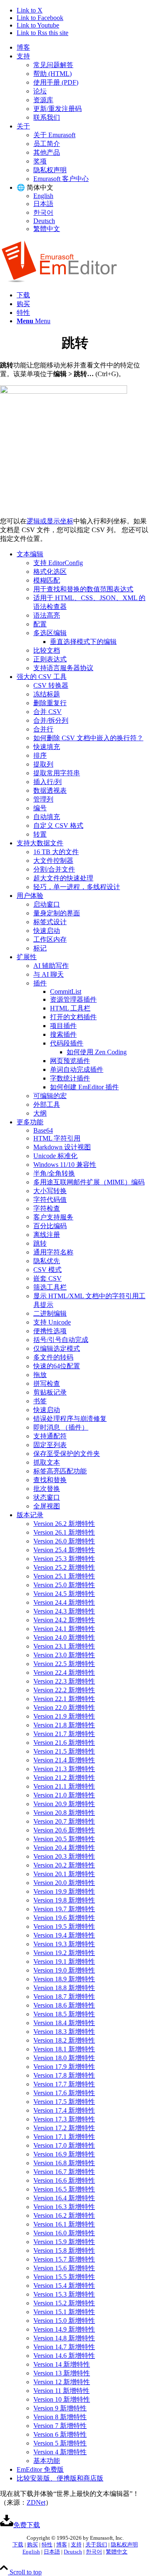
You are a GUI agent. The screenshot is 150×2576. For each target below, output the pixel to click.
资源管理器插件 (73, 999)
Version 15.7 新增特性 (64, 2259)
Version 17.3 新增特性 (64, 2119)
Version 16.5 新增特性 (64, 2189)
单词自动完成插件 (77, 1069)
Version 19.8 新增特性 (64, 1900)
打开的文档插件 (73, 1017)
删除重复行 (50, 703)
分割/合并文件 (54, 869)
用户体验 (30, 896)
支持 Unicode (52, 1322)
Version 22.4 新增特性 (64, 1673)
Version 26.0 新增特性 (64, 1541)
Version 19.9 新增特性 (64, 1891)
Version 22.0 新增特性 (64, 1708)
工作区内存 (50, 939)
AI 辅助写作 (51, 966)
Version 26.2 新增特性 (64, 1524)
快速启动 (47, 931)
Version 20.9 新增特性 (64, 1804)
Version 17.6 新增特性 (64, 2093)
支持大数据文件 (40, 843)
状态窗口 (47, 1497)
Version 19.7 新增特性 (64, 1909)
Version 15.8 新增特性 (64, 2251)
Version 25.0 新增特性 (64, 1585)
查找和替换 (50, 1480)
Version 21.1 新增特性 (64, 1786)
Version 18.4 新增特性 (64, 2023)
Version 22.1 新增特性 (64, 1699)
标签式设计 (50, 922)
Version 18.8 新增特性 (64, 1988)
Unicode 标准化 (55, 1156)
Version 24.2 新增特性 (64, 1620)
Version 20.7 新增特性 (64, 1821)
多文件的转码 (53, 1357)
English (43, 196)
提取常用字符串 (57, 773)
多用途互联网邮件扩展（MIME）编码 (89, 1182)
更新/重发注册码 (57, 109)
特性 (47, 2545)
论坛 (40, 91)
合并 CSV (47, 712)
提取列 (43, 764)
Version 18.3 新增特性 (64, 2032)
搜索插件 (63, 1034)
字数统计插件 (70, 1078)
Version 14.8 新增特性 (64, 2338)
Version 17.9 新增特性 (64, 2067)
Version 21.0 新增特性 (64, 1795)
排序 (40, 755)
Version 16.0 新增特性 (64, 2233)
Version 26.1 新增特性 (64, 1532)
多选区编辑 (50, 633)
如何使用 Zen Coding (97, 1052)
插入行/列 (47, 782)
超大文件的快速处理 (63, 878)
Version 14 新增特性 (62, 2364)
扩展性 (27, 957)
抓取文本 (47, 1462)
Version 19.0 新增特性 (64, 1970)
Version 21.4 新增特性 (64, 1760)
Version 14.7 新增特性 (64, 2347)
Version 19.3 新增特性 (64, 1944)
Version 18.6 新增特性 (64, 2005)
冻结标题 (47, 694)
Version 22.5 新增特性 (64, 1664)
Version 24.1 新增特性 (64, 1629)
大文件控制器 (53, 861)
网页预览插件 (70, 1061)
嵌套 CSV (47, 1278)
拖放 (40, 1375)
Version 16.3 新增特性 (64, 2207)
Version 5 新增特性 (60, 2443)
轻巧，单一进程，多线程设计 (77, 887)
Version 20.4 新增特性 (64, 1848)
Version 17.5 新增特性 (64, 2102)
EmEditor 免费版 (40, 2469)
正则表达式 (50, 659)
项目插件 (63, 1026)
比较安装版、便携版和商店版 (60, 2478)
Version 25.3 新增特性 (64, 1559)
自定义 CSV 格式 (58, 826)
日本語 (43, 204)
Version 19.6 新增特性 (64, 1918)
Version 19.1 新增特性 (64, 1962)
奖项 (40, 161)
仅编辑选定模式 (57, 1348)
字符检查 (47, 1208)
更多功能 (30, 1122)
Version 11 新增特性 (61, 2391)
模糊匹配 (47, 580)
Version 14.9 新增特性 (64, 2329)
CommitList (66, 991)
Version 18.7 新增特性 (64, 1997)
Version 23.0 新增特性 (64, 1655)
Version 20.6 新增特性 (64, 1830)
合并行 (43, 729)
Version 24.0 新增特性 (64, 1637)
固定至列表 (50, 1445)
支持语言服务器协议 (63, 668)
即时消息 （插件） (61, 1427)
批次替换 (47, 1489)
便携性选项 (50, 1331)
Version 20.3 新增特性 (64, 1856)
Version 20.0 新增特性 (64, 1883)
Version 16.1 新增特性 (64, 2224)
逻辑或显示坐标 (50, 521)
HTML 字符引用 (57, 1138)
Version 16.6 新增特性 (64, 2180)
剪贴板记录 (50, 1392)
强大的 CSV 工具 (42, 677)
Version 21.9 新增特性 (64, 1716)
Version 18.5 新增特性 (64, 2014)
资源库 (43, 100)
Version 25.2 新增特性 (64, 1567)
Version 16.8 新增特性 (64, 2163)
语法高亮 (47, 615)
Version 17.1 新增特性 (64, 2137)
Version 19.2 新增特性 (64, 1953)
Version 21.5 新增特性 (64, 1751)
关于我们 (96, 2545)
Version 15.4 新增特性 (64, 2286)
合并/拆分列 (51, 720)
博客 (23, 47)
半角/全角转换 (54, 1173)
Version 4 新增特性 (60, 2452)
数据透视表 (50, 790)
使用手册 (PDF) (56, 82)
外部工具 (47, 1105)
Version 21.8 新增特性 (64, 1725)
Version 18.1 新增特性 (64, 2049)
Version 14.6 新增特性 (64, 2356)
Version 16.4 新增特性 (64, 2198)
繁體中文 (47, 229)
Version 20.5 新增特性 (64, 1839)
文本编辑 (30, 554)
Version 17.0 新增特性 (64, 2145)
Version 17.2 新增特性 (64, 2128)
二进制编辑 (50, 1313)
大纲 (40, 1113)
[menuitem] (83, 48)
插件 (40, 983)
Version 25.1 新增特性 (64, 1576)
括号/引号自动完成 (61, 1340)
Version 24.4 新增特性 (64, 1602)
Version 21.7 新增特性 (64, 1734)
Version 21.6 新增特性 (64, 1743)
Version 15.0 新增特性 (64, 2321)
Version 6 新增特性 (60, 2434)
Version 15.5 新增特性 (64, 2277)
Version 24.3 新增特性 (64, 1611)
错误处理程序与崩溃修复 (70, 1419)
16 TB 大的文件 (56, 852)
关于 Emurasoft (54, 135)
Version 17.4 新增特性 (64, 2110)
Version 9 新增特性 (60, 2408)
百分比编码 (50, 1226)
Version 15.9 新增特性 (64, 2242)
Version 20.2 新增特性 (64, 1865)
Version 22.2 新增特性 (64, 1690)
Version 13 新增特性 (62, 2373)
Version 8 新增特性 (60, 2417)
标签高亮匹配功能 (60, 1471)
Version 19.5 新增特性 (64, 1926)
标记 (40, 948)
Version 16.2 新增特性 (64, 2215)
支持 (23, 56)
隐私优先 (47, 1261)
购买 (32, 2545)
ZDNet (36, 2502)
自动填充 (47, 817)
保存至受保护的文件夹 (67, 1454)
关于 (23, 126)
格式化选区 (50, 572)
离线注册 (47, 1235)
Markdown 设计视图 (62, 1147)
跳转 (40, 1243)
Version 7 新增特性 (60, 2426)
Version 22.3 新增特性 (64, 1681)
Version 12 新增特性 (62, 2382)
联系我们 (47, 117)
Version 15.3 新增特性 (64, 2294)
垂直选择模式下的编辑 (83, 642)
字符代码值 (50, 1200)
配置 (40, 624)
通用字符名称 (53, 1252)
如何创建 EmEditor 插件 (84, 1087)
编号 (40, 808)
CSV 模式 (47, 1270)
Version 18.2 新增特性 (64, 2040)
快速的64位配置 (57, 1366)
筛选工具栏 (50, 1287)
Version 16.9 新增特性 (64, 2154)
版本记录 (30, 1515)
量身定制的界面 (57, 913)
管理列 (43, 799)
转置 (40, 834)
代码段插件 (67, 1043)
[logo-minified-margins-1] (59, 280)
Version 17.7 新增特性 (64, 2084)
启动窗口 (47, 904)
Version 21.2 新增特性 (64, 1778)
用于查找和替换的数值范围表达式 (83, 589)
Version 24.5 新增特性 (64, 1594)
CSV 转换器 (51, 685)
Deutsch (44, 221)
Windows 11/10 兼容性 (65, 1165)
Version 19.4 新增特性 (64, 1935)
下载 (18, 2545)
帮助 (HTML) (52, 74)
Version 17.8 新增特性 (64, 2075)
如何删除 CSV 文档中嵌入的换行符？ (88, 738)
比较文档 (47, 650)
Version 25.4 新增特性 (64, 1550)
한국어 (43, 212)
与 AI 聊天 (49, 974)
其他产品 (47, 152)
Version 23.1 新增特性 (64, 1646)
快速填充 (47, 747)
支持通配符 (50, 1436)
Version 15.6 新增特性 (64, 2268)
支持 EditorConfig (58, 563)
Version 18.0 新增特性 (64, 2058)
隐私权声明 (50, 170)
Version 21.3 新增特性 (64, 1769)
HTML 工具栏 (70, 1008)
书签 (40, 1401)
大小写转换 (50, 1191)
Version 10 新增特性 (62, 2399)
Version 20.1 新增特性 (64, 1874)
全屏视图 (47, 1506)
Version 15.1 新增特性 (64, 2312)
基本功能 (47, 2461)
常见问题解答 (53, 65)
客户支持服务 (53, 1217)
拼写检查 (47, 1384)
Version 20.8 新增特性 (64, 1813)
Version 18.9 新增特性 (64, 1979)
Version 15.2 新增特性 (64, 2303)
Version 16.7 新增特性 (64, 2172)
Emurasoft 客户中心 (61, 179)
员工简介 (47, 144)
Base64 (43, 1130)
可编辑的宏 (50, 1096)
